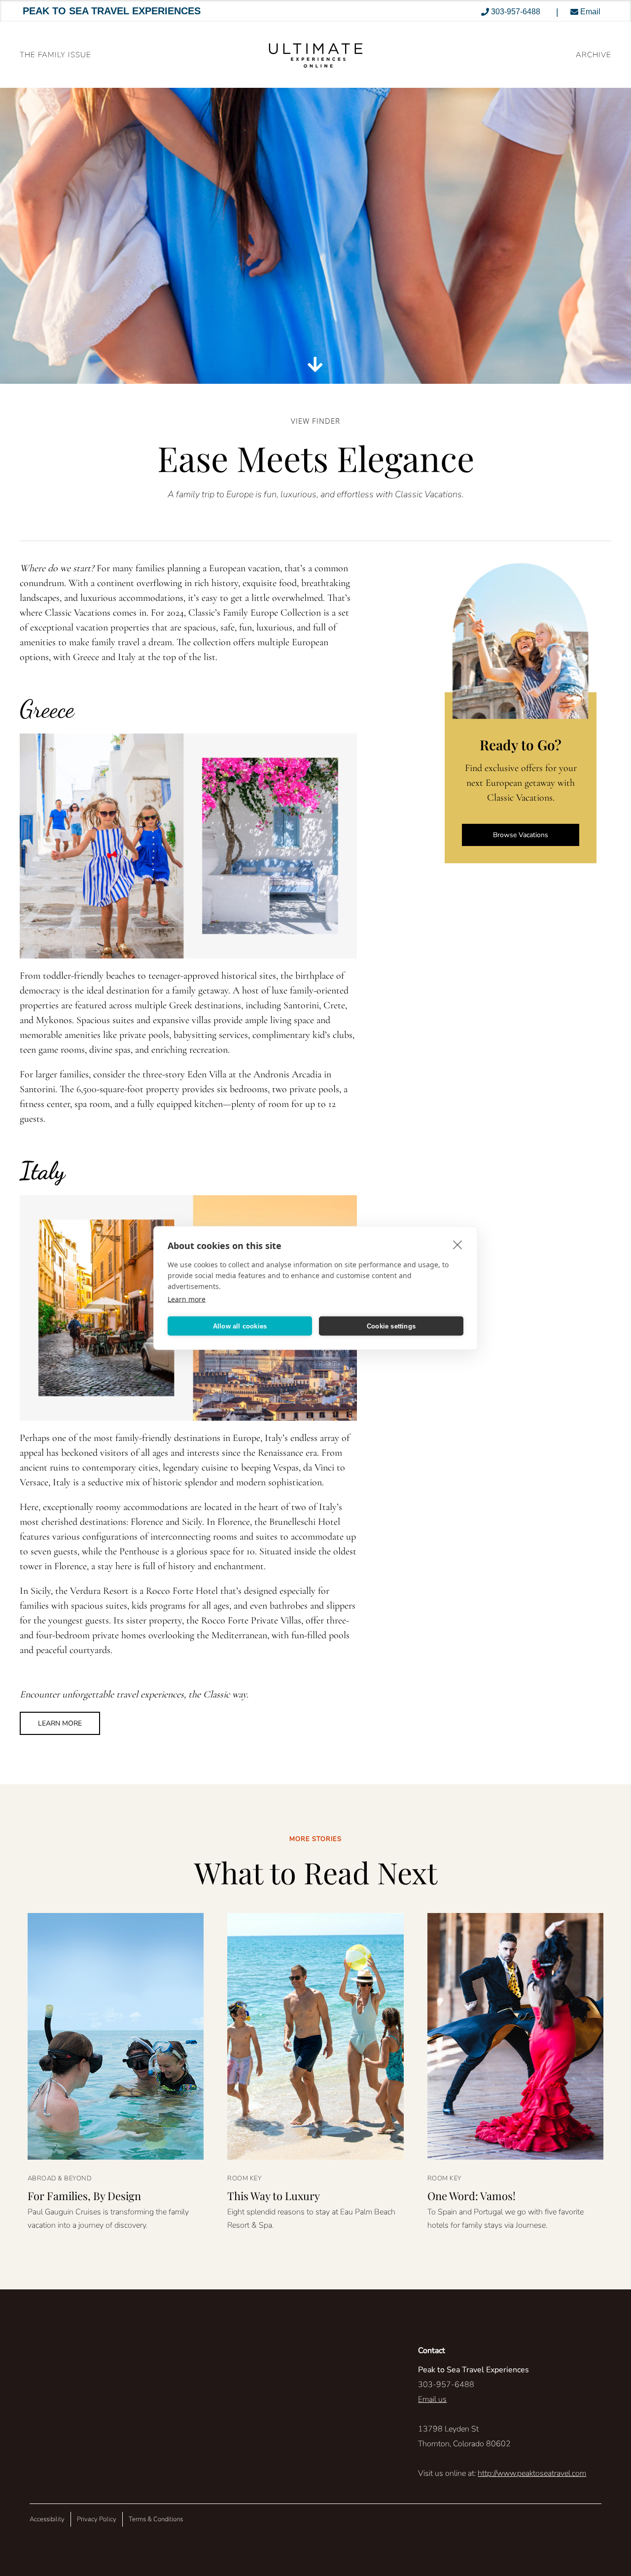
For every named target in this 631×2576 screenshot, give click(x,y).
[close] (458, 1245)
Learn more (187, 1299)
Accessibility (47, 2519)
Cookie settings (391, 1326)
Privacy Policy (97, 2519)
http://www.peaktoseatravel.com (532, 2473)
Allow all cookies (240, 1326)
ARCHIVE (594, 55)
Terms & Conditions (156, 2519)
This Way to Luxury (274, 2196)
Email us (432, 2399)
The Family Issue (55, 55)
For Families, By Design (84, 2196)
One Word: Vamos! (472, 2196)
